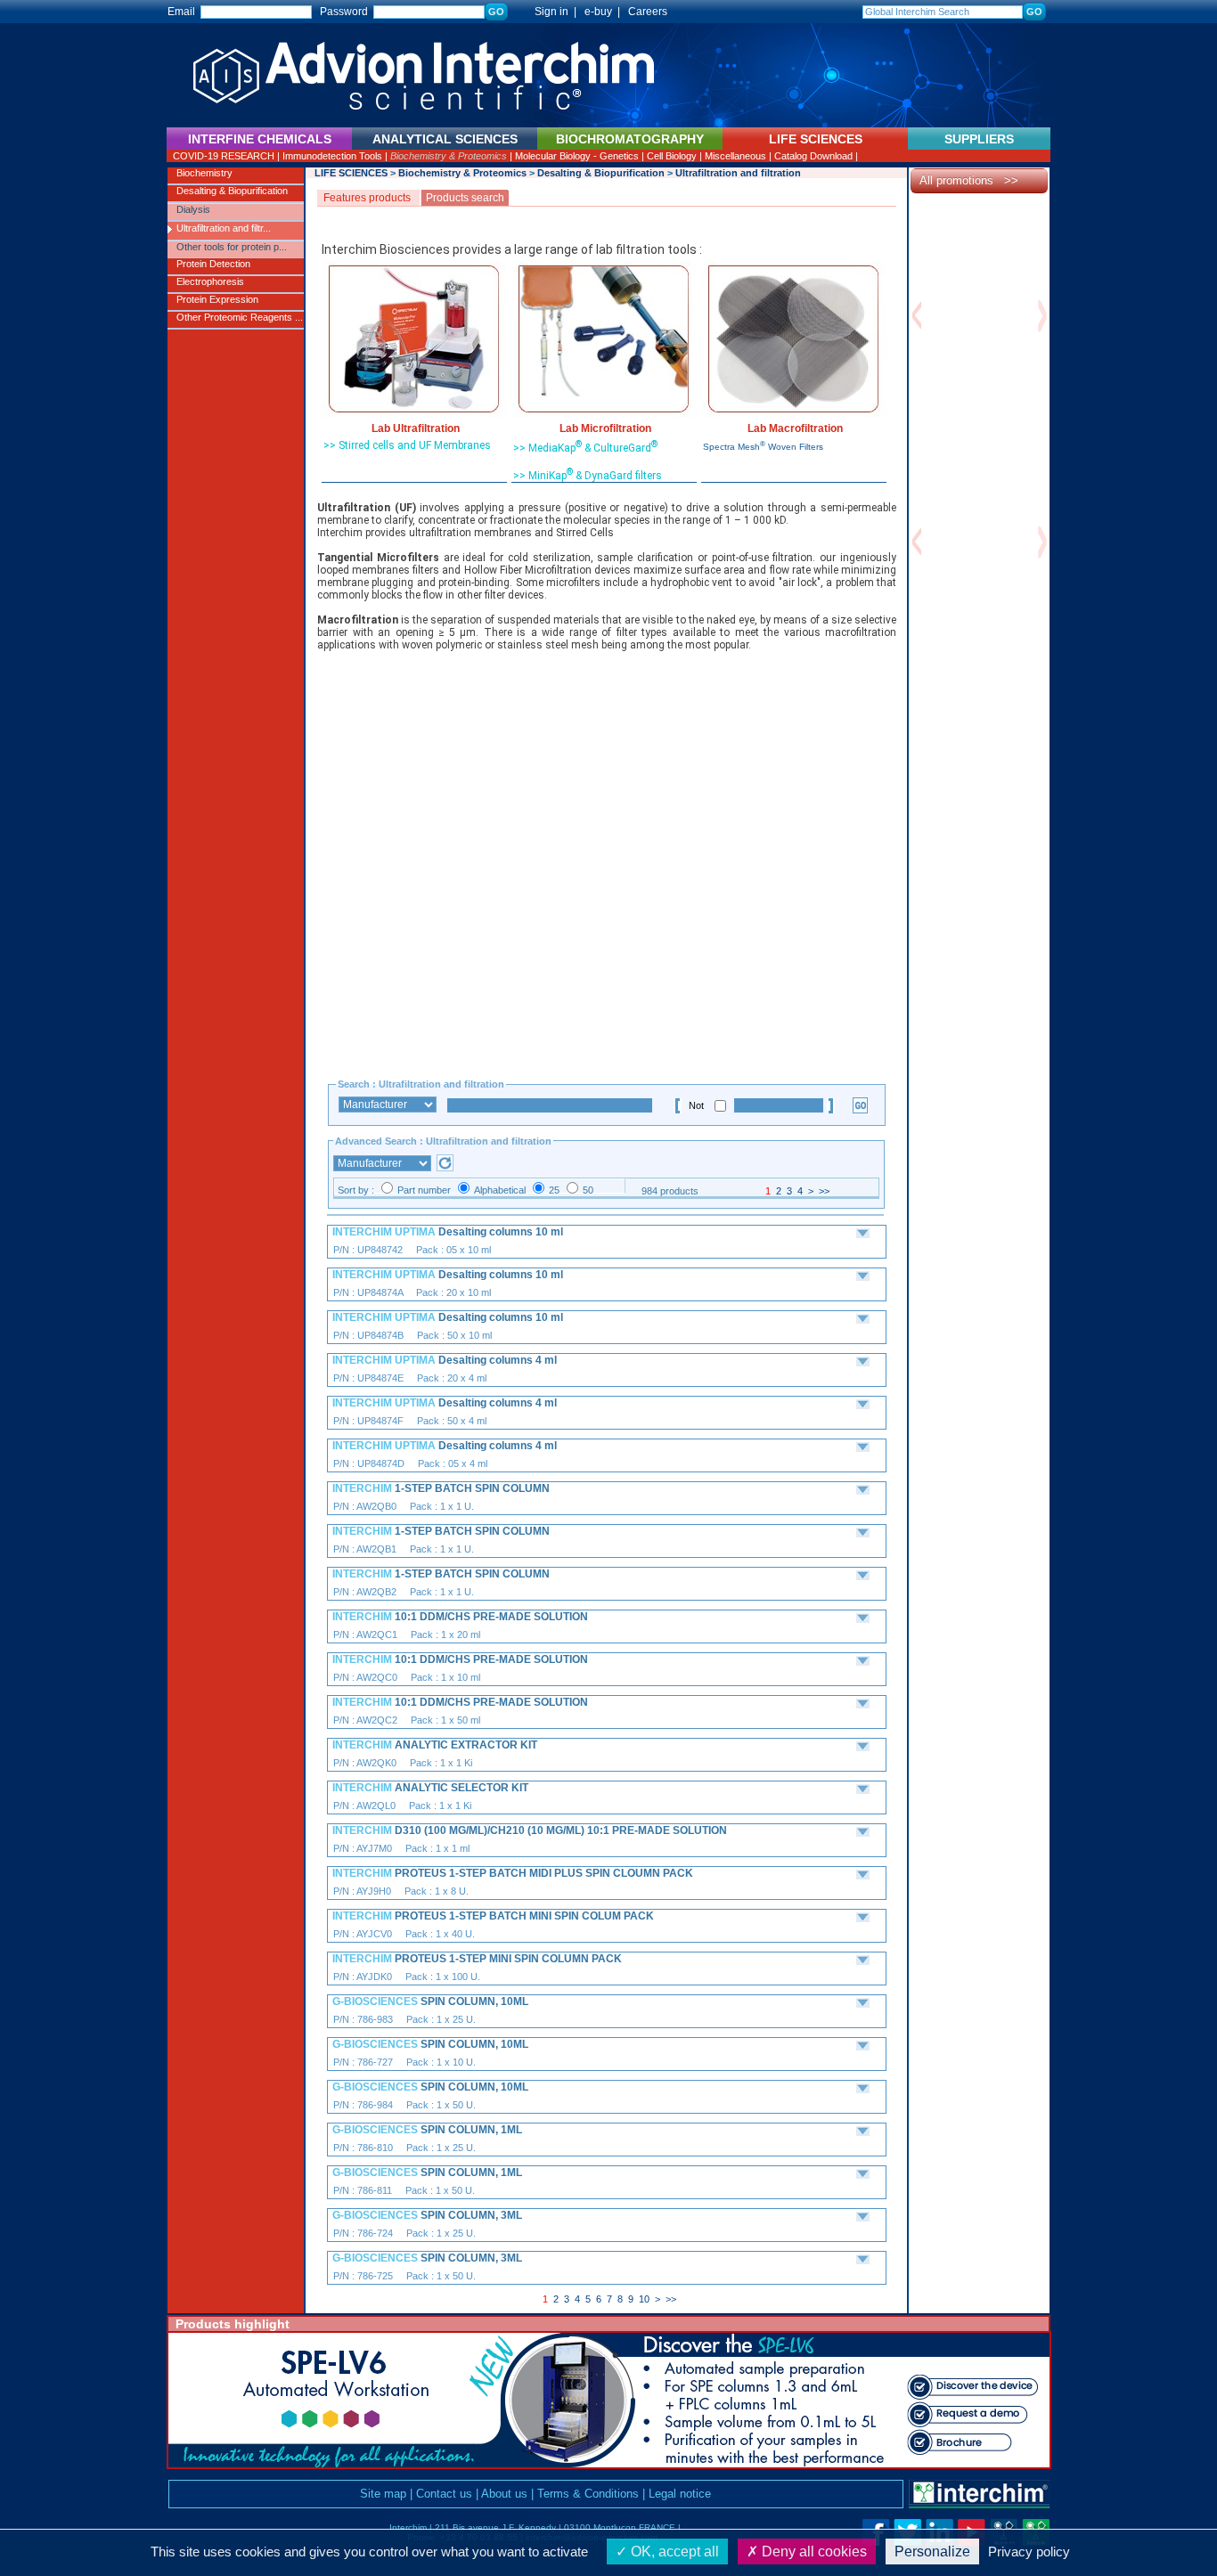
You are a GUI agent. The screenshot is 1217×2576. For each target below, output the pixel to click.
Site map (383, 2494)
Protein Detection (213, 264)
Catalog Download (813, 156)
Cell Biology (672, 156)
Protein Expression (217, 299)
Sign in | (547, 12)
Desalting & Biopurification (232, 191)
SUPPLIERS (979, 139)
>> (824, 1191)
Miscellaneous (735, 156)
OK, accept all (673, 2552)
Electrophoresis (210, 281)
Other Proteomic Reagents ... (240, 317)
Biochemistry (204, 173)
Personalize (932, 2552)
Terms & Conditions (588, 2494)
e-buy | (605, 12)
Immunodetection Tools (332, 156)
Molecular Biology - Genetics (577, 156)
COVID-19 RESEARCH (224, 156)
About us (504, 2494)
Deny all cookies (813, 2552)
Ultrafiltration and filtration (738, 173)
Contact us (444, 2494)
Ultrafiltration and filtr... (224, 228)
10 (644, 2299)
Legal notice (680, 2494)
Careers (648, 12)
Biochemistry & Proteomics (449, 156)
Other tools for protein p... (232, 247)
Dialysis (193, 209)
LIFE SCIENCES (351, 173)
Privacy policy (1029, 2552)
